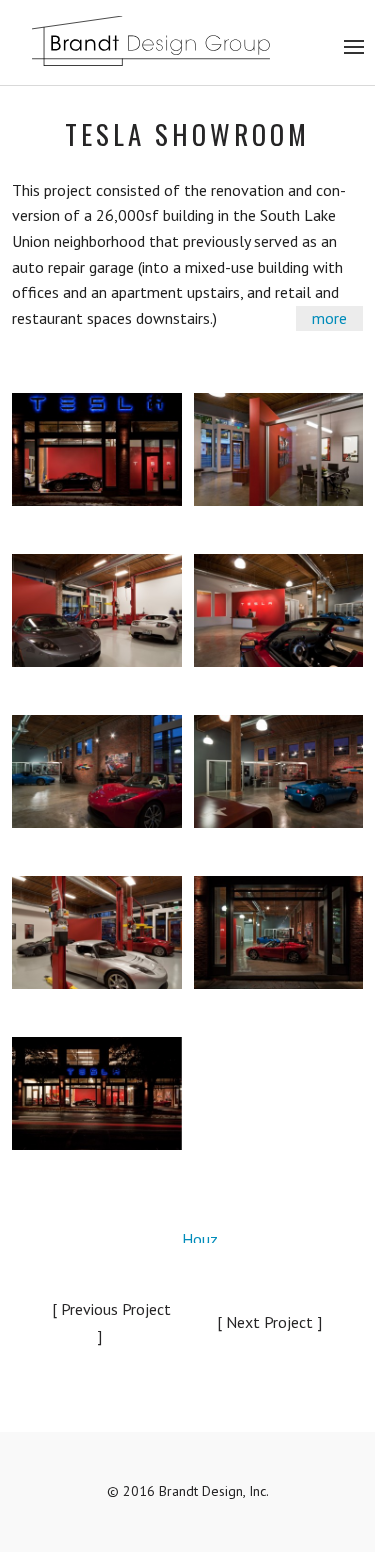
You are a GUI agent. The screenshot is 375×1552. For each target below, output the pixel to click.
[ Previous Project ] (111, 1322)
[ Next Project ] (269, 1322)
